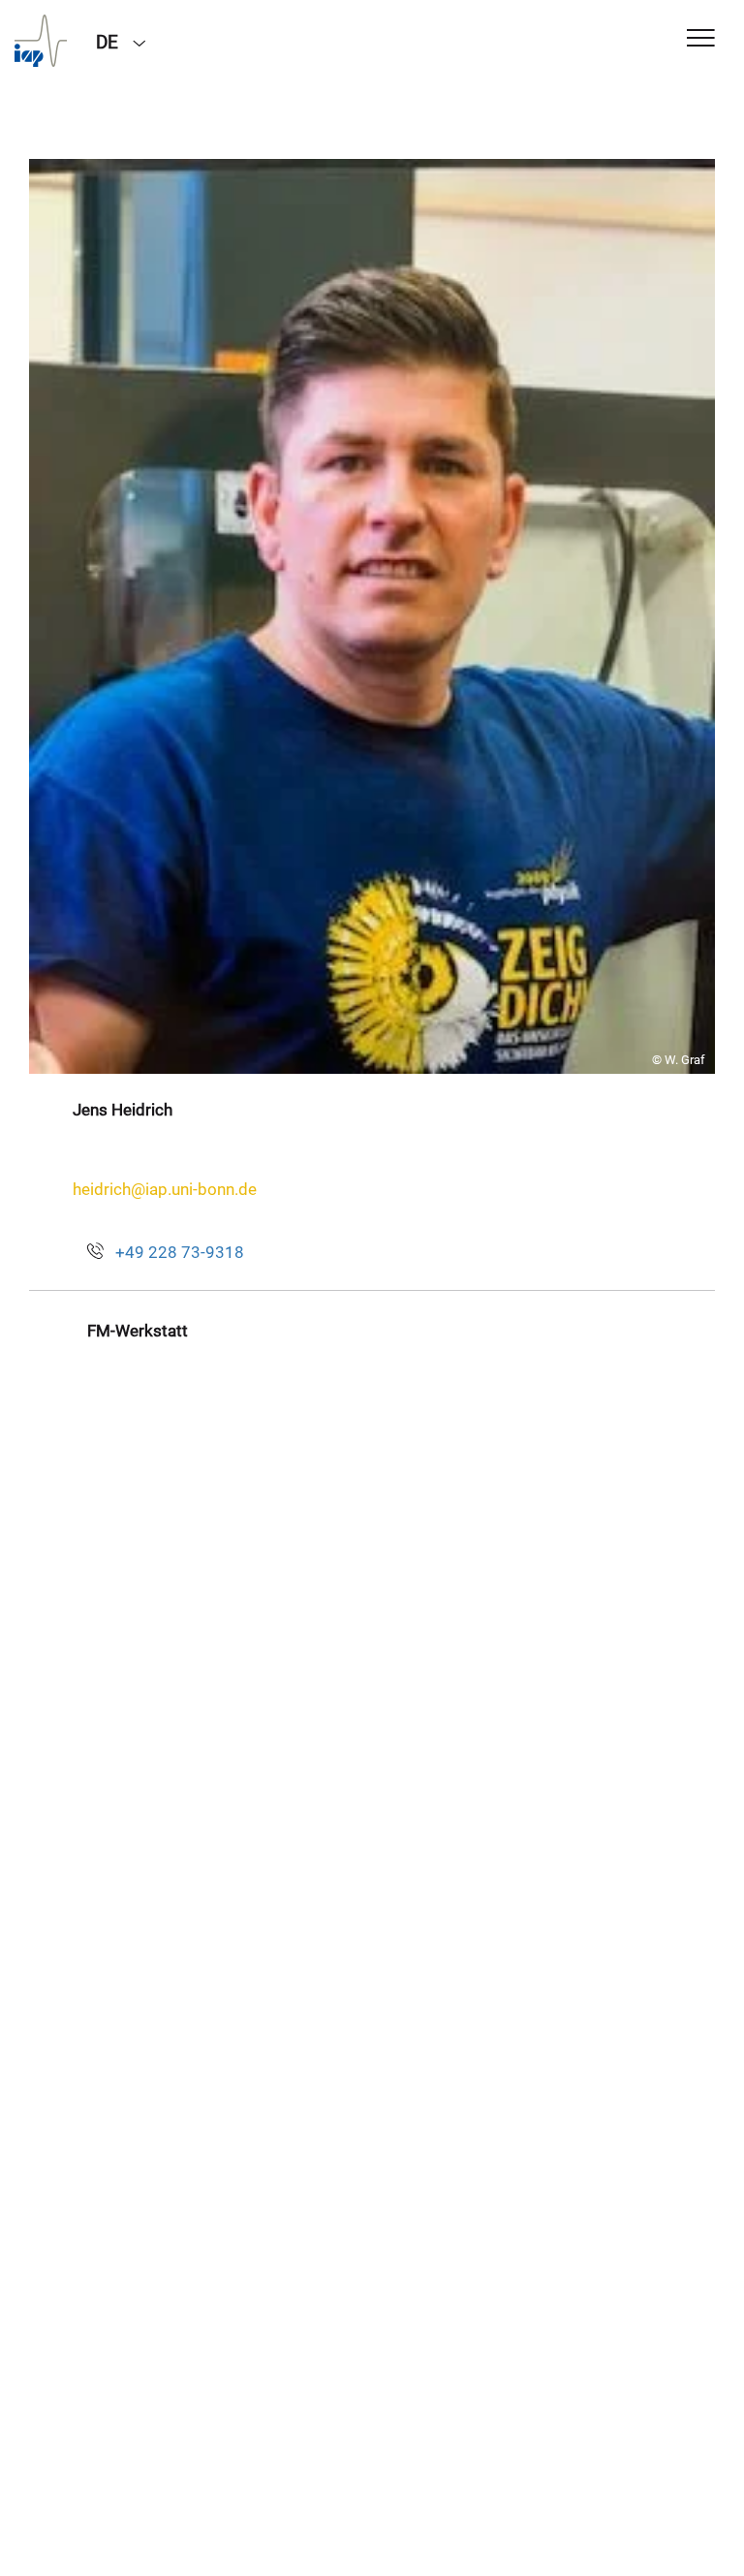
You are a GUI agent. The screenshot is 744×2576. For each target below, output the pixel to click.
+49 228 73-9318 (180, 1252)
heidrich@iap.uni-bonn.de (165, 1189)
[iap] (41, 41)
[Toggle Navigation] (701, 39)
